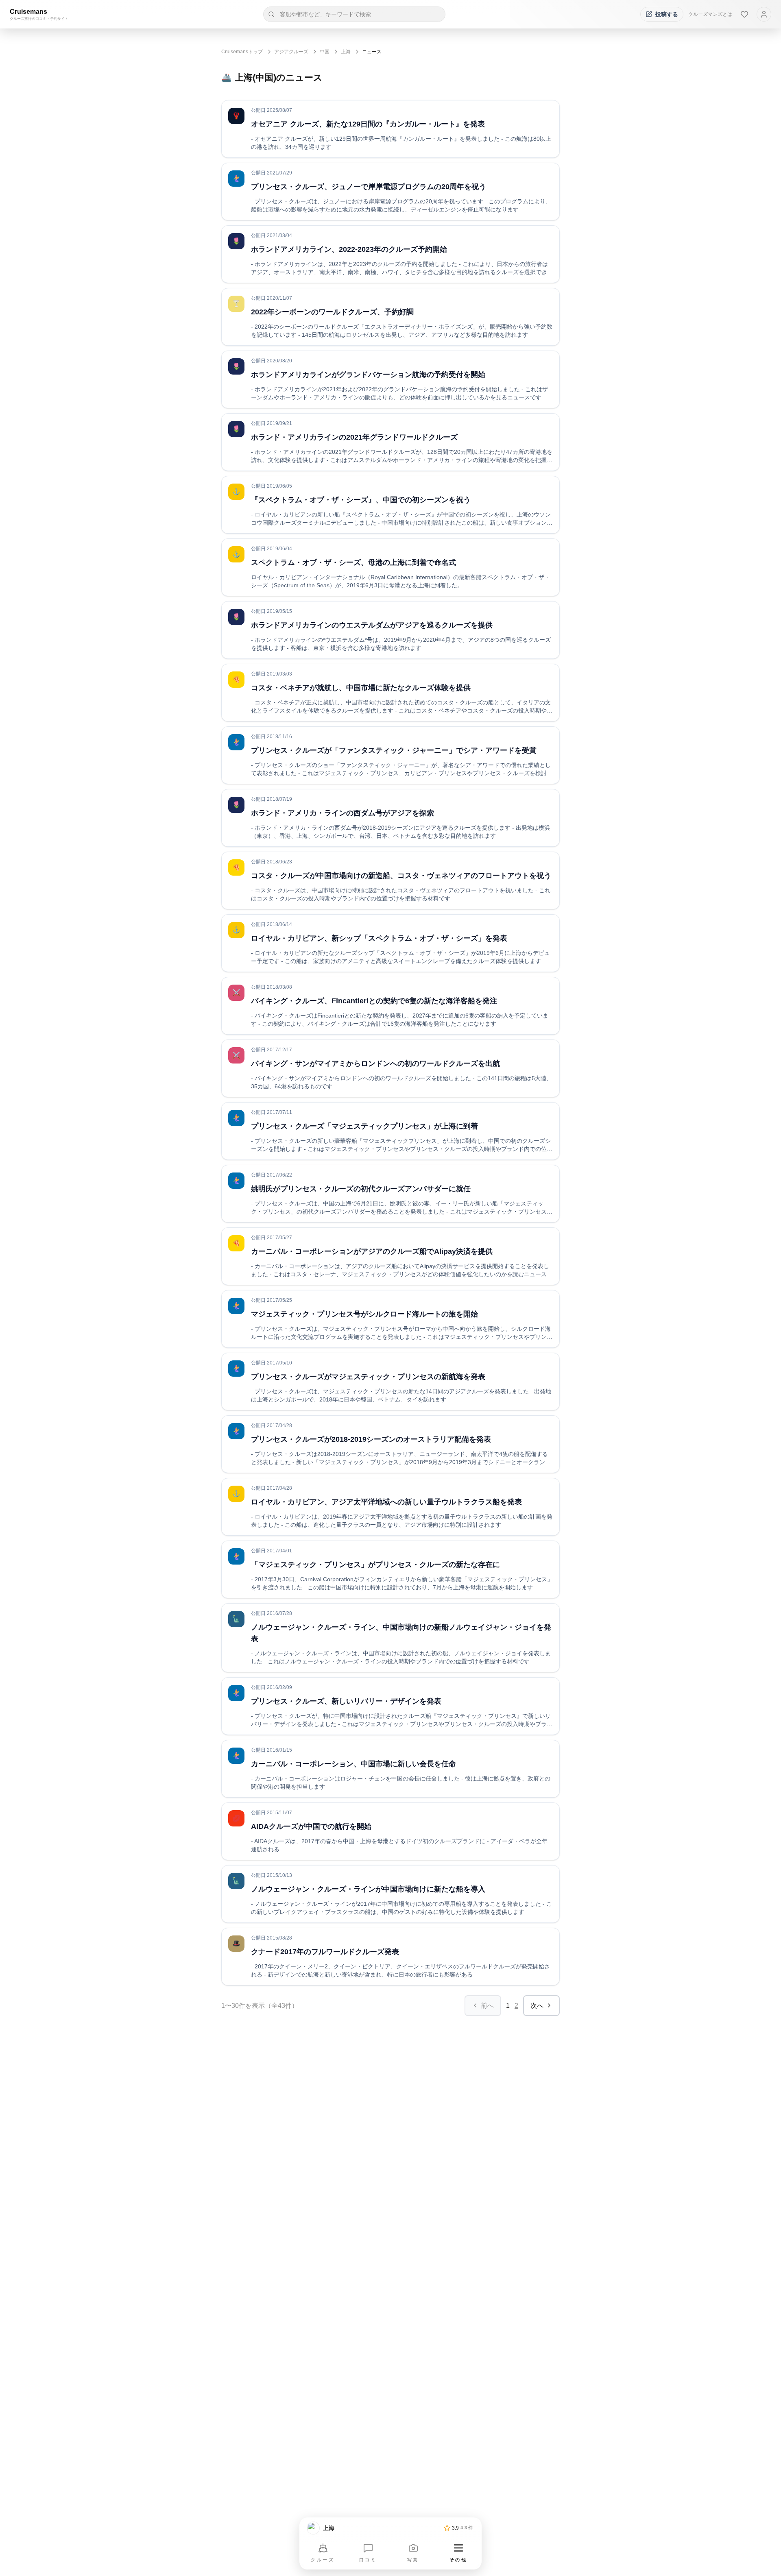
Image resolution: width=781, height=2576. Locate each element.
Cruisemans (28, 12)
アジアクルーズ (291, 52)
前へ (487, 2006)
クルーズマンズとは (710, 14)
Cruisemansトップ (242, 52)
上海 (346, 52)
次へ (537, 2006)
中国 (325, 52)
